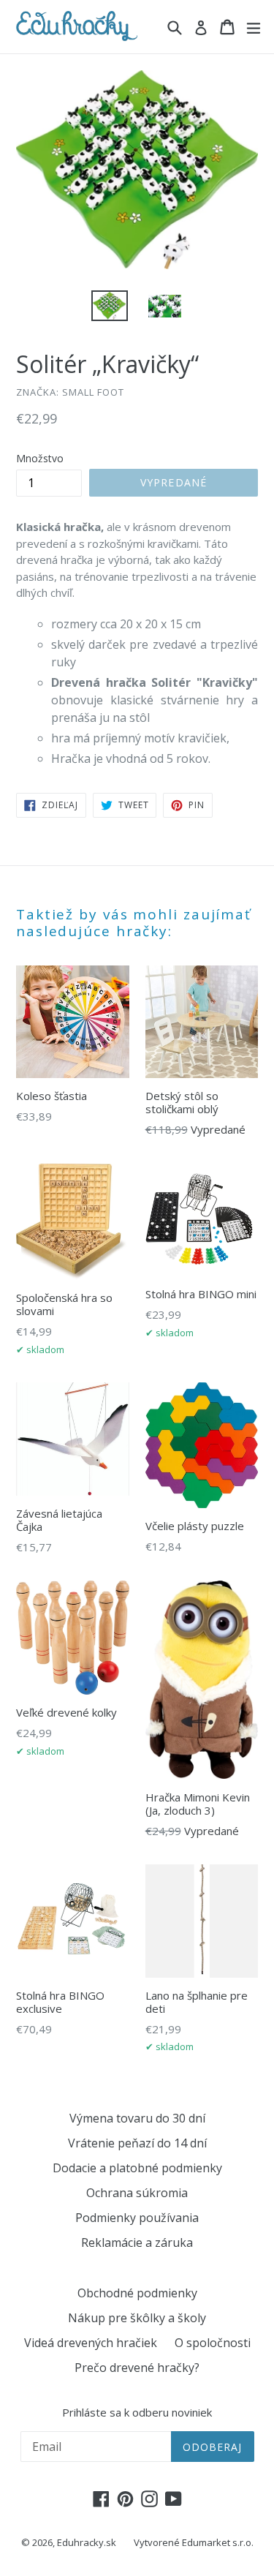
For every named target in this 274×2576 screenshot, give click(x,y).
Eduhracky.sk (87, 2542)
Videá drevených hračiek (91, 2343)
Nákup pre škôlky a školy (137, 2318)
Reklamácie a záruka (137, 2242)
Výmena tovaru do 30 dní (137, 2118)
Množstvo (40, 458)
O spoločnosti (213, 2343)
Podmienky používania (137, 2218)
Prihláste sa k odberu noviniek (137, 2412)
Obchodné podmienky (137, 2293)
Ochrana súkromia (137, 2193)
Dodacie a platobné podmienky (137, 2168)
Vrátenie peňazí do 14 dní (137, 2143)
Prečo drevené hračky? (137, 2368)
